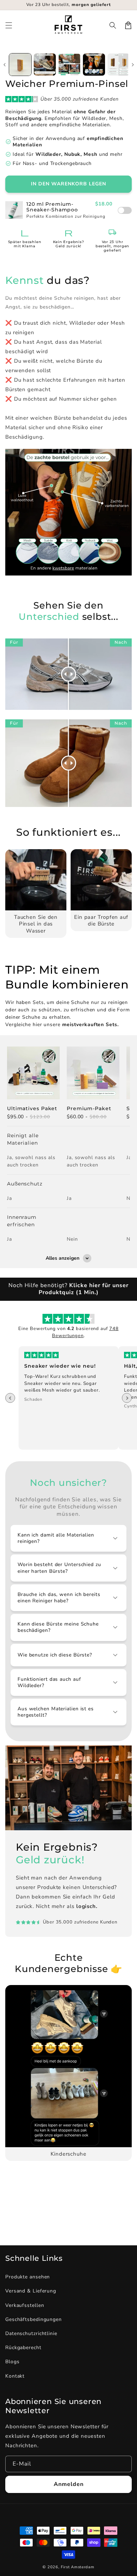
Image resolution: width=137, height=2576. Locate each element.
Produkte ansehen (28, 2277)
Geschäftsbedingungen (34, 2319)
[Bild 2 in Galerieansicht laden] (45, 65)
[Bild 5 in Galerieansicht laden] (119, 65)
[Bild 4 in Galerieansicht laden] (94, 65)
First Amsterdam (78, 2567)
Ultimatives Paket (32, 1108)
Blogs (12, 2362)
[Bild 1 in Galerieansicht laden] (20, 65)
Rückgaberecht (23, 2348)
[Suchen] (113, 25)
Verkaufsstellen (25, 2305)
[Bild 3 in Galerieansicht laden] (69, 65)
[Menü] (9, 25)
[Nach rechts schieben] (133, 65)
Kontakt (15, 2376)
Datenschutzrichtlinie (31, 2333)
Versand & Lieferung (31, 2291)
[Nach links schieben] (4, 65)
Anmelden (69, 2484)
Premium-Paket (89, 1108)
